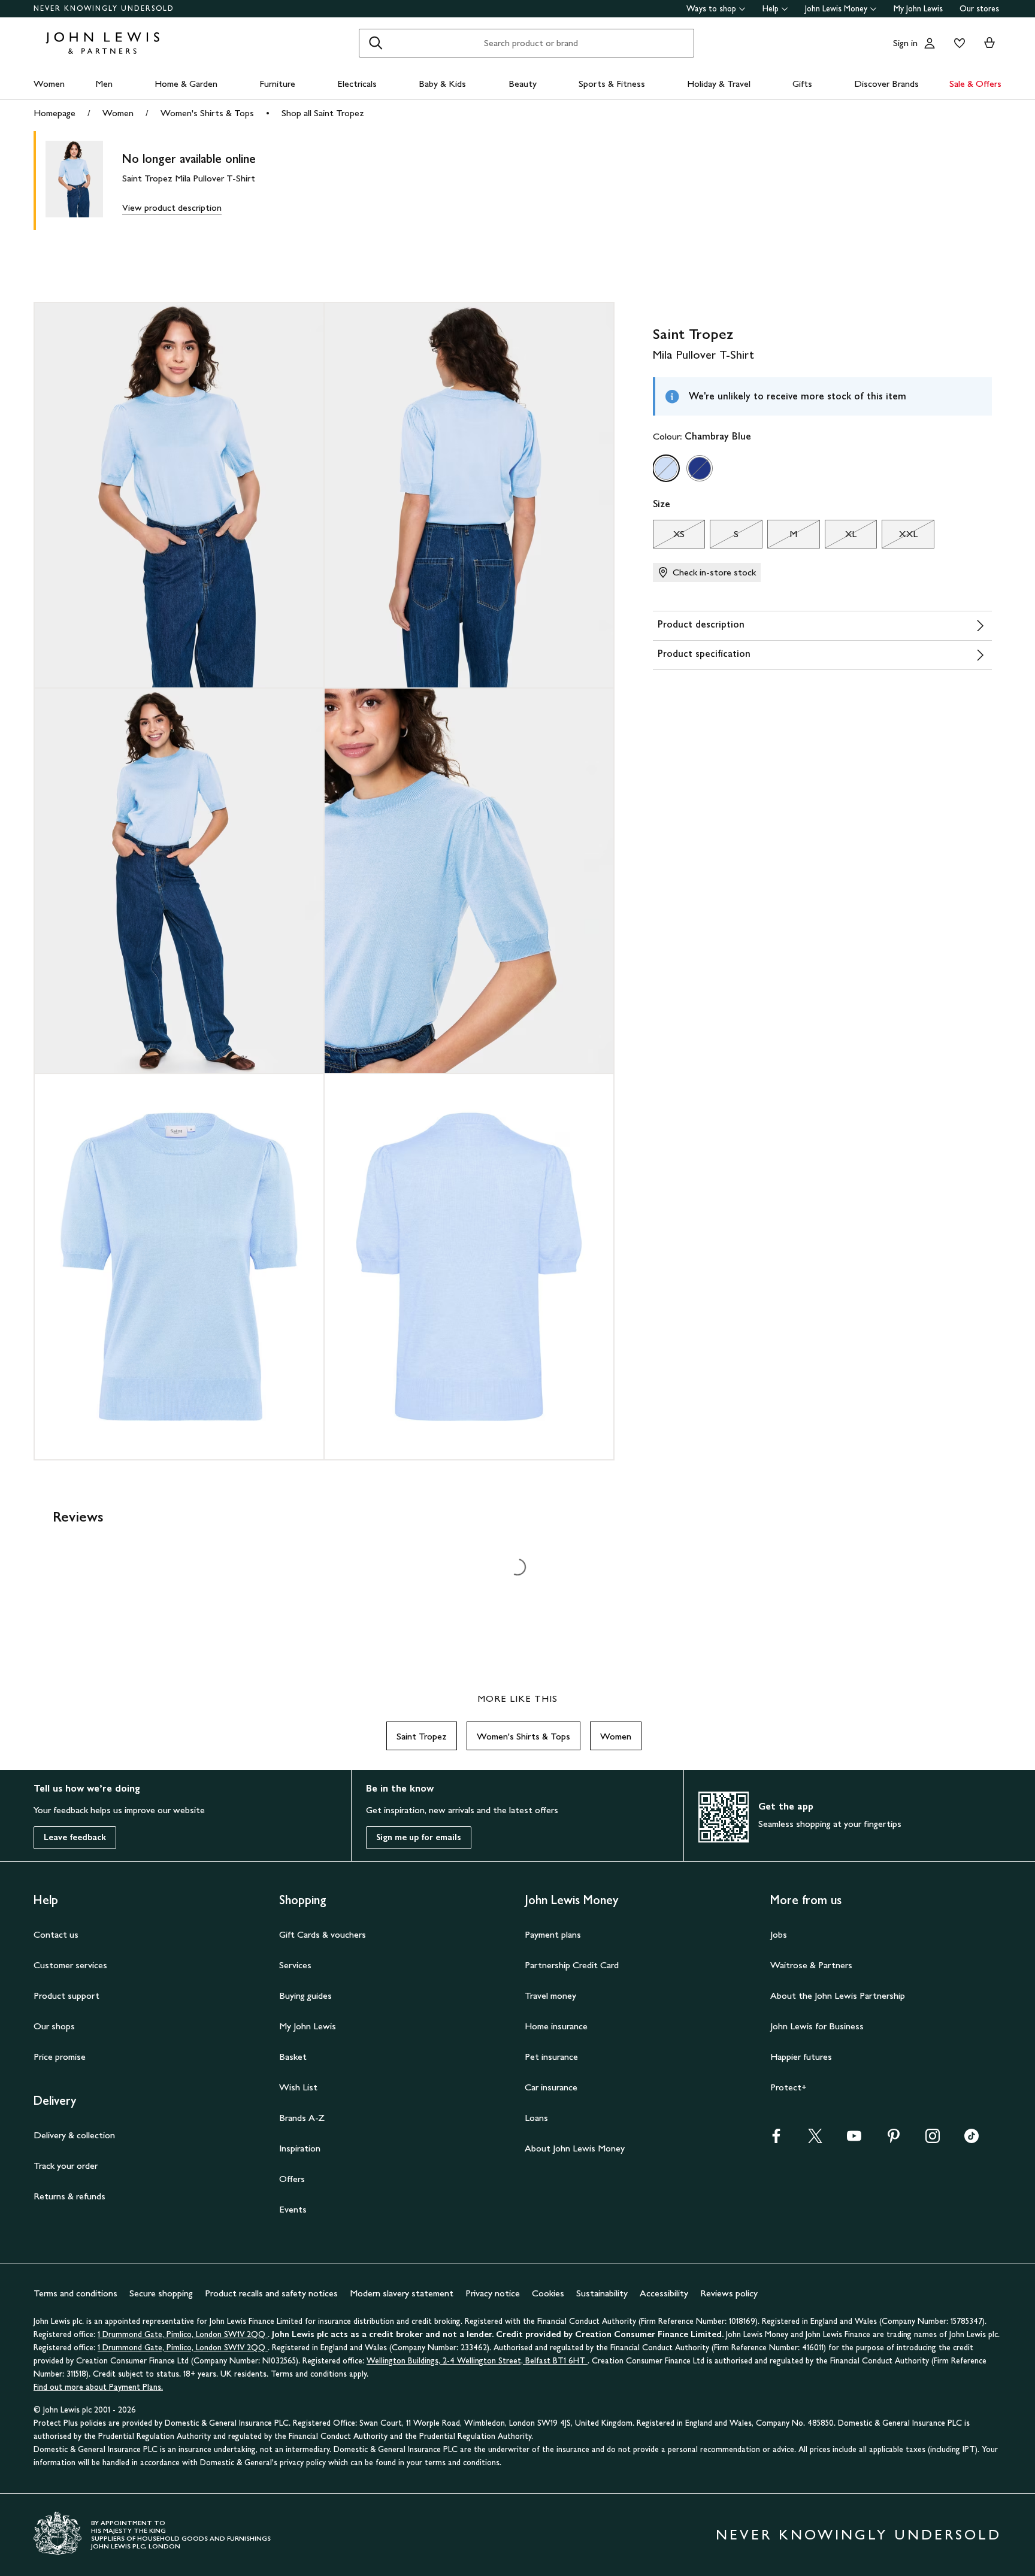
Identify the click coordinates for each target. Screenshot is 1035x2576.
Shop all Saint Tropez (323, 113)
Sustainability (602, 2293)
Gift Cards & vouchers (323, 1934)
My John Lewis (918, 9)
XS (669, 537)
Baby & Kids (442, 84)
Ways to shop (711, 9)
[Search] (376, 43)
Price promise (60, 2057)
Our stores (979, 9)
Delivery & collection (74, 2135)
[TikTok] (972, 2140)
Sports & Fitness (612, 84)
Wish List (298, 2087)
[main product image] (84, 181)
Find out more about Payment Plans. (98, 2387)
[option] (666, 468)
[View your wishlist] (957, 43)
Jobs (779, 1934)
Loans (536, 2118)
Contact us (56, 1934)
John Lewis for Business (817, 2026)
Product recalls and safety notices (271, 2293)
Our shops (54, 2026)
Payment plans (553, 1934)
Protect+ (789, 2087)
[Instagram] (933, 2140)
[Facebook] (776, 2140)
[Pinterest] (894, 2140)
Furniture (277, 84)
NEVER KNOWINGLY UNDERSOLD (104, 8)
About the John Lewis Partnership (838, 1995)
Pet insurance (551, 2057)
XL (841, 537)
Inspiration (300, 2148)
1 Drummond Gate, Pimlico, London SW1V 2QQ (183, 2334)
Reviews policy (729, 2293)
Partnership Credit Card (572, 1965)
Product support (66, 1995)
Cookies (548, 2293)
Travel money (550, 1995)
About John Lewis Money (575, 2148)
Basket (293, 2057)
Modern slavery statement (402, 2293)
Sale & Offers (975, 84)
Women (49, 84)
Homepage (55, 113)
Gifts (802, 84)
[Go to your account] (930, 43)
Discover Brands (886, 84)
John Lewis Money (836, 9)
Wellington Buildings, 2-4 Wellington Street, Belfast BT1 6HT (477, 2361)
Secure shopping (161, 2293)
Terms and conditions (75, 2293)
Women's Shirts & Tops (207, 113)
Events (293, 2209)
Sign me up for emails (419, 1837)
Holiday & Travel (719, 84)
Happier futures (801, 2057)
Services (295, 1965)
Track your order (66, 2166)
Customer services (70, 1965)
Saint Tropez (422, 1736)
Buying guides (305, 1995)
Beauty (523, 84)
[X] (815, 2140)
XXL (899, 537)
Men (104, 84)
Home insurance (556, 2026)
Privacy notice (493, 2293)
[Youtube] (854, 2140)
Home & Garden (186, 84)
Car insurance (551, 2087)
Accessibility (664, 2293)
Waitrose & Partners (811, 1965)
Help (771, 9)
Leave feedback (75, 1837)
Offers (292, 2179)
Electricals (357, 84)
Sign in (905, 43)
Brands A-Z (302, 2118)
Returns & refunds (69, 2196)
